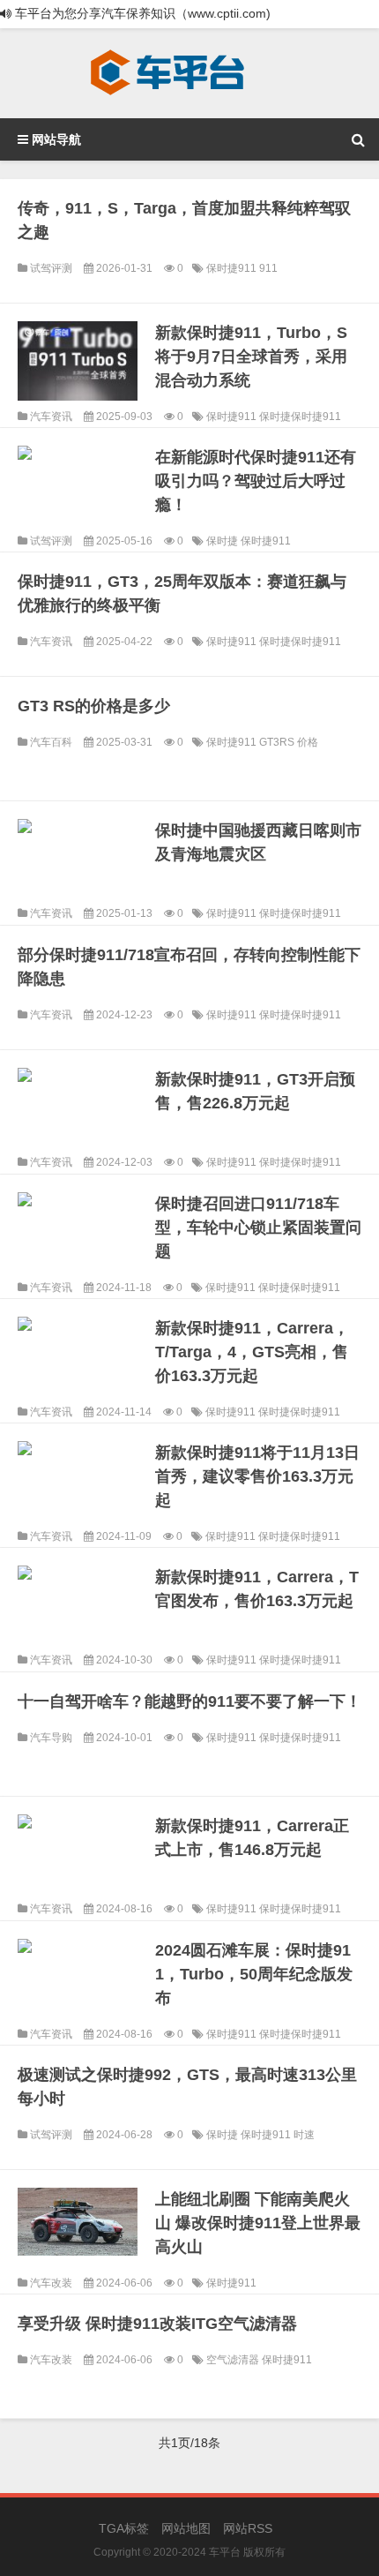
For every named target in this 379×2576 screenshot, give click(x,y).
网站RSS (248, 2528)
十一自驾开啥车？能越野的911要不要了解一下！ (189, 1701)
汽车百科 (51, 742)
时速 (304, 2135)
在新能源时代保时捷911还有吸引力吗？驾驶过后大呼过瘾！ (256, 481)
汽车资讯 (51, 417)
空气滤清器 (234, 2360)
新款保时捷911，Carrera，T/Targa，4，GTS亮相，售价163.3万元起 (252, 1352)
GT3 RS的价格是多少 (94, 706)
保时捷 (223, 541)
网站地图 (186, 2528)
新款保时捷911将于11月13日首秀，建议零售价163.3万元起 (257, 1476)
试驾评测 (51, 268)
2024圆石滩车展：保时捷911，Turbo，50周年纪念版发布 (254, 1974)
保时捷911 (233, 268)
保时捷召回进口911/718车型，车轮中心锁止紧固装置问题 (258, 1228)
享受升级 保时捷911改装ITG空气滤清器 (157, 2324)
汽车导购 (51, 1738)
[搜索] (358, 139)
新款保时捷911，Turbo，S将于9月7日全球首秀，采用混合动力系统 (251, 357)
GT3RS (278, 742)
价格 (308, 742)
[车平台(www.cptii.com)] (167, 73)
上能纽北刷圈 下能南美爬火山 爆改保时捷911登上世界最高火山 (258, 2223)
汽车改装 (51, 2283)
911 (268, 268)
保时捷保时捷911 (300, 417)
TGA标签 (124, 2528)
